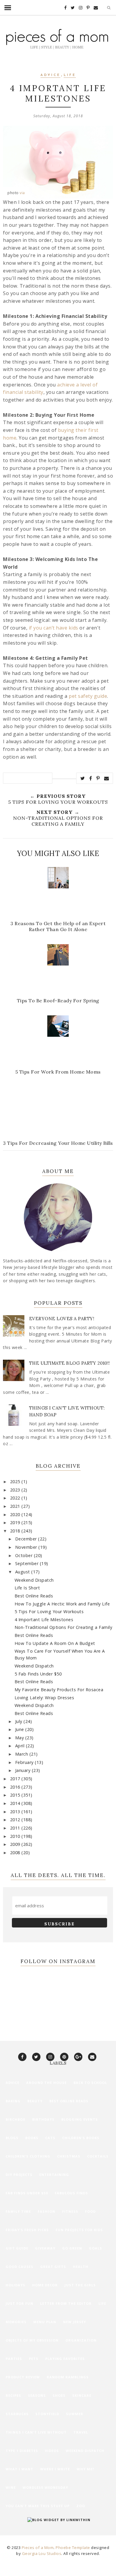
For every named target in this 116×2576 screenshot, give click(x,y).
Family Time (18, 2211)
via (22, 193)
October (25, 1555)
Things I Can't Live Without (36, 2432)
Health (81, 2267)
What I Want (19, 2469)
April (21, 1746)
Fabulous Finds (71, 2193)
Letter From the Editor (66, 2303)
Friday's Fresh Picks (27, 2230)
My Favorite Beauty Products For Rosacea (59, 1690)
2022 (16, 1498)
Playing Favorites (65, 2359)
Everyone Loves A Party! (62, 1319)
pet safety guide (88, 696)
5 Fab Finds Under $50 (38, 1674)
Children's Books (81, 2138)
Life (70, 75)
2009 (16, 1844)
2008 (16, 1853)
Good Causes (19, 2267)
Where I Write (55, 2469)
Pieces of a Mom (38, 2548)
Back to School (90, 2083)
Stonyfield (47, 2414)
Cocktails (98, 2156)
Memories (16, 2322)
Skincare (82, 2395)
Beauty (35, 2101)
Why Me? (86, 2469)
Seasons (37, 2395)
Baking (13, 2101)
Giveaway (45, 2248)
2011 (16, 1828)
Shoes (59, 2395)
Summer (75, 2414)
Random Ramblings (68, 2377)
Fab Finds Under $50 (27, 2193)
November (27, 1547)
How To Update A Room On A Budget (55, 1643)
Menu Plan (45, 2322)
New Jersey (75, 2322)
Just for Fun (19, 2303)
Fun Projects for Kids (79, 2230)
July (19, 1721)
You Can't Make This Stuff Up (38, 2506)
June (20, 1729)
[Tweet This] (83, 778)
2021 (16, 1506)
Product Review (23, 2377)
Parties (14, 2359)
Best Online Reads (34, 1596)
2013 (16, 1812)
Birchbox (15, 2119)
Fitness (70, 2211)
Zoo (81, 2506)
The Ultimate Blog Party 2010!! (70, 1363)
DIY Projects (19, 2175)
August (23, 1572)
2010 (16, 1836)
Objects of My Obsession (32, 2340)
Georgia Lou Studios (42, 2553)
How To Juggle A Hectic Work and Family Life (62, 1604)
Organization (81, 2340)
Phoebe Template (73, 2548)
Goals (95, 2248)
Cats (50, 2138)
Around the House (46, 2083)
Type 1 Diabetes (22, 2451)
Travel (81, 2432)
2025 (16, 1482)
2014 (16, 1803)
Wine (11, 2487)
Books (32, 2138)
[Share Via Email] (107, 778)
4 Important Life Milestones (44, 1620)
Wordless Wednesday (45, 2487)
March (22, 1754)
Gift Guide (17, 2248)
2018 (16, 1531)
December (27, 1539)
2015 (16, 1795)
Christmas (69, 2156)
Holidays (15, 2285)
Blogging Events (80, 2119)
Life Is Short (27, 1588)
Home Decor (45, 2285)
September (28, 1563)
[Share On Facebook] (91, 778)
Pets (34, 2359)
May (20, 1738)
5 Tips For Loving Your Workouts (49, 1612)
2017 (16, 1779)
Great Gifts (53, 2267)
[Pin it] (98, 778)
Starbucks (17, 2414)
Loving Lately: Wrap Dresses (44, 1698)
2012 (16, 1820)
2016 (16, 1787)
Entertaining (54, 2175)
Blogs (12, 2138)
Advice (50, 75)
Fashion (47, 2211)
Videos (52, 2451)
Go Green (72, 2248)
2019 (16, 1522)
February (25, 1762)
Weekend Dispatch (34, 1580)
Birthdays (43, 2119)
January (23, 1770)
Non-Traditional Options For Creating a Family (64, 1627)
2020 (16, 1514)
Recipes (13, 2395)
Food (90, 2211)
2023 (16, 1490)
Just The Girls (80, 2285)
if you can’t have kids (54, 628)
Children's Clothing (28, 2156)
